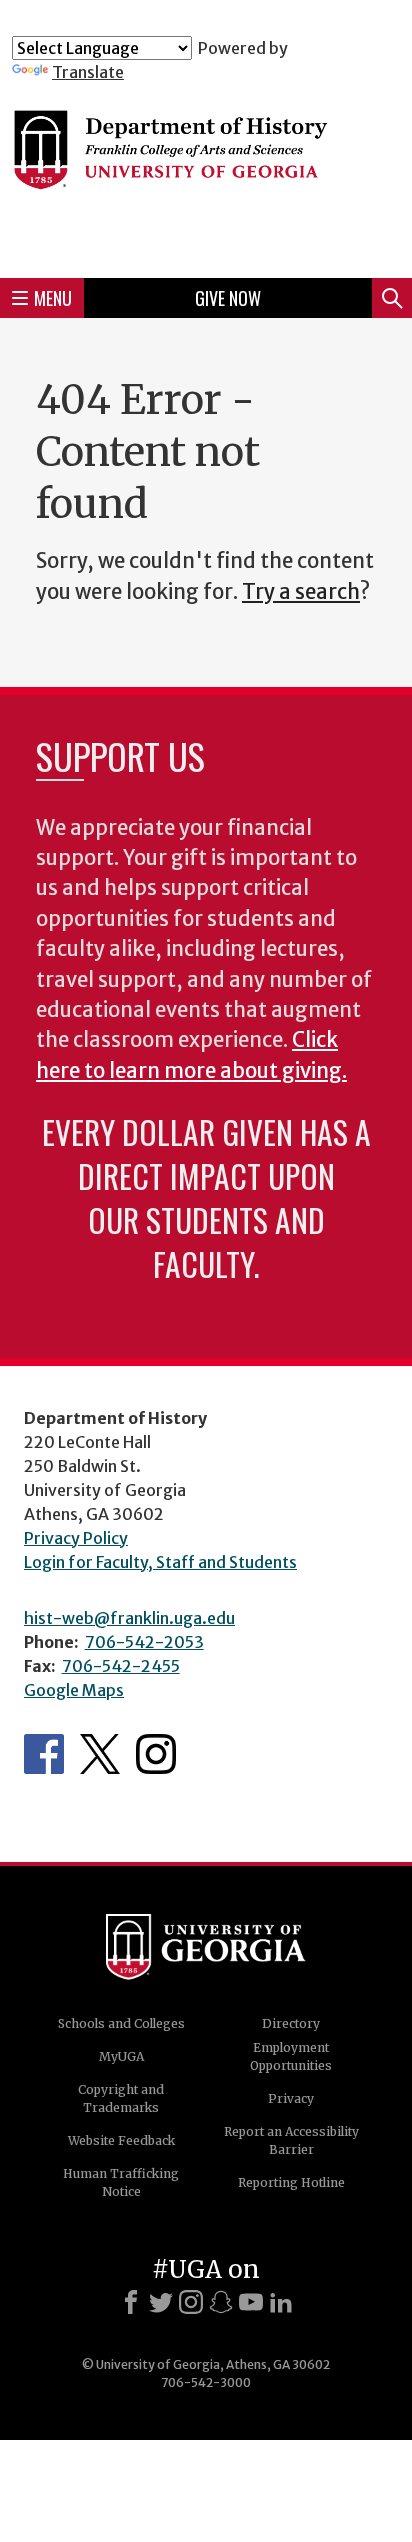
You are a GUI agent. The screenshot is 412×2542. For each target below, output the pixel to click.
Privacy (291, 2098)
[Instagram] (191, 2302)
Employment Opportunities (291, 2056)
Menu (53, 298)
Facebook (44, 1754)
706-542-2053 (144, 1642)
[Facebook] (131, 2302)
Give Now (228, 298)
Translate (88, 72)
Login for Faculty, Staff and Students (160, 1562)
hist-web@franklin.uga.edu (129, 1618)
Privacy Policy (76, 1538)
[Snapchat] (221, 2302)
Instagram (156, 1754)
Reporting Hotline (291, 2182)
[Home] (206, 172)
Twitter (100, 1754)
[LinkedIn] (281, 2302)
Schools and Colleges (121, 2023)
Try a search (301, 592)
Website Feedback (121, 2140)
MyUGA (121, 2056)
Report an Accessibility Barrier (291, 2140)
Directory (291, 2023)
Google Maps (74, 1690)
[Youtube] (251, 2302)
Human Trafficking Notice (121, 2182)
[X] (161, 2302)
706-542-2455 (121, 1666)
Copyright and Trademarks (121, 2098)
